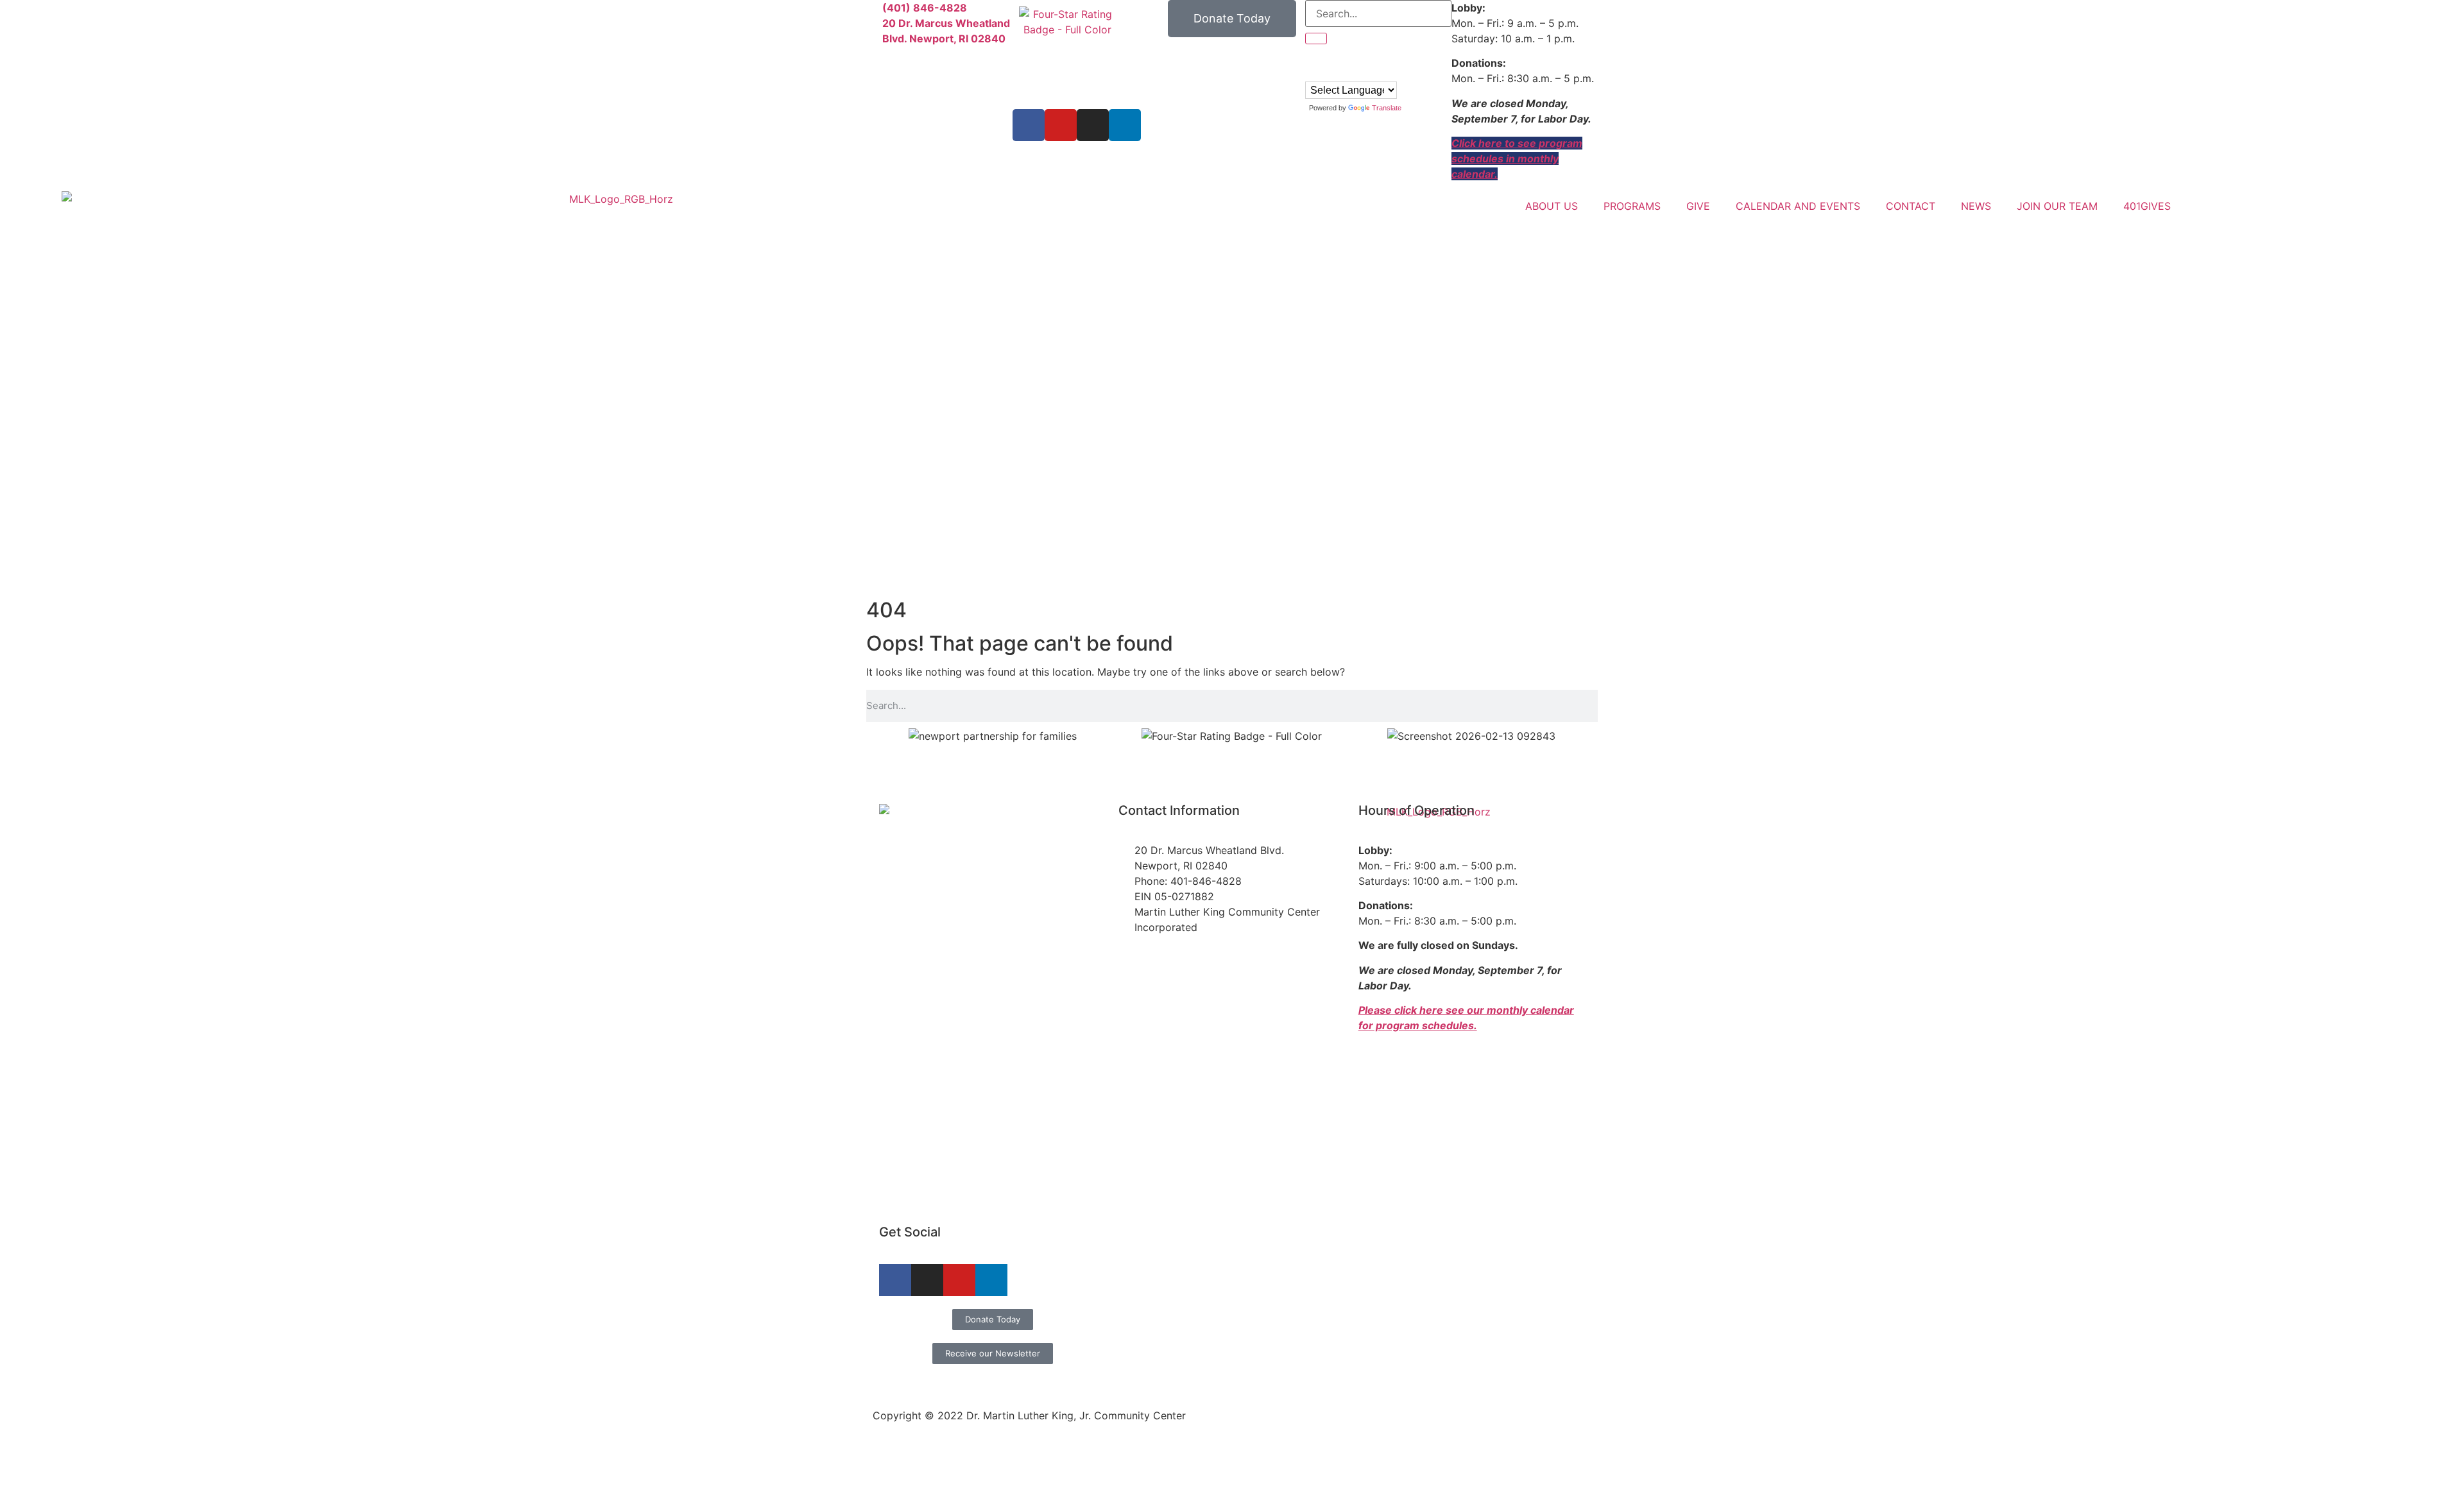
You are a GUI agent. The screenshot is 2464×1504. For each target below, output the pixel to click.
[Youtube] (1061, 125)
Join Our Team (2057, 206)
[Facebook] (1029, 125)
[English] (1311, 73)
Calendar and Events (1798, 206)
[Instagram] (1093, 125)
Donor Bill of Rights (1466, 1378)
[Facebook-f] (895, 1280)
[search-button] (1316, 38)
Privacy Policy (1557, 1378)
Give (1698, 206)
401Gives (2147, 206)
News (1976, 206)
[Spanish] (1337, 73)
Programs (1632, 206)
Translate (1387, 108)
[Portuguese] (1324, 73)
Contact (1911, 206)
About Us (1552, 206)
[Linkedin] (1125, 125)
